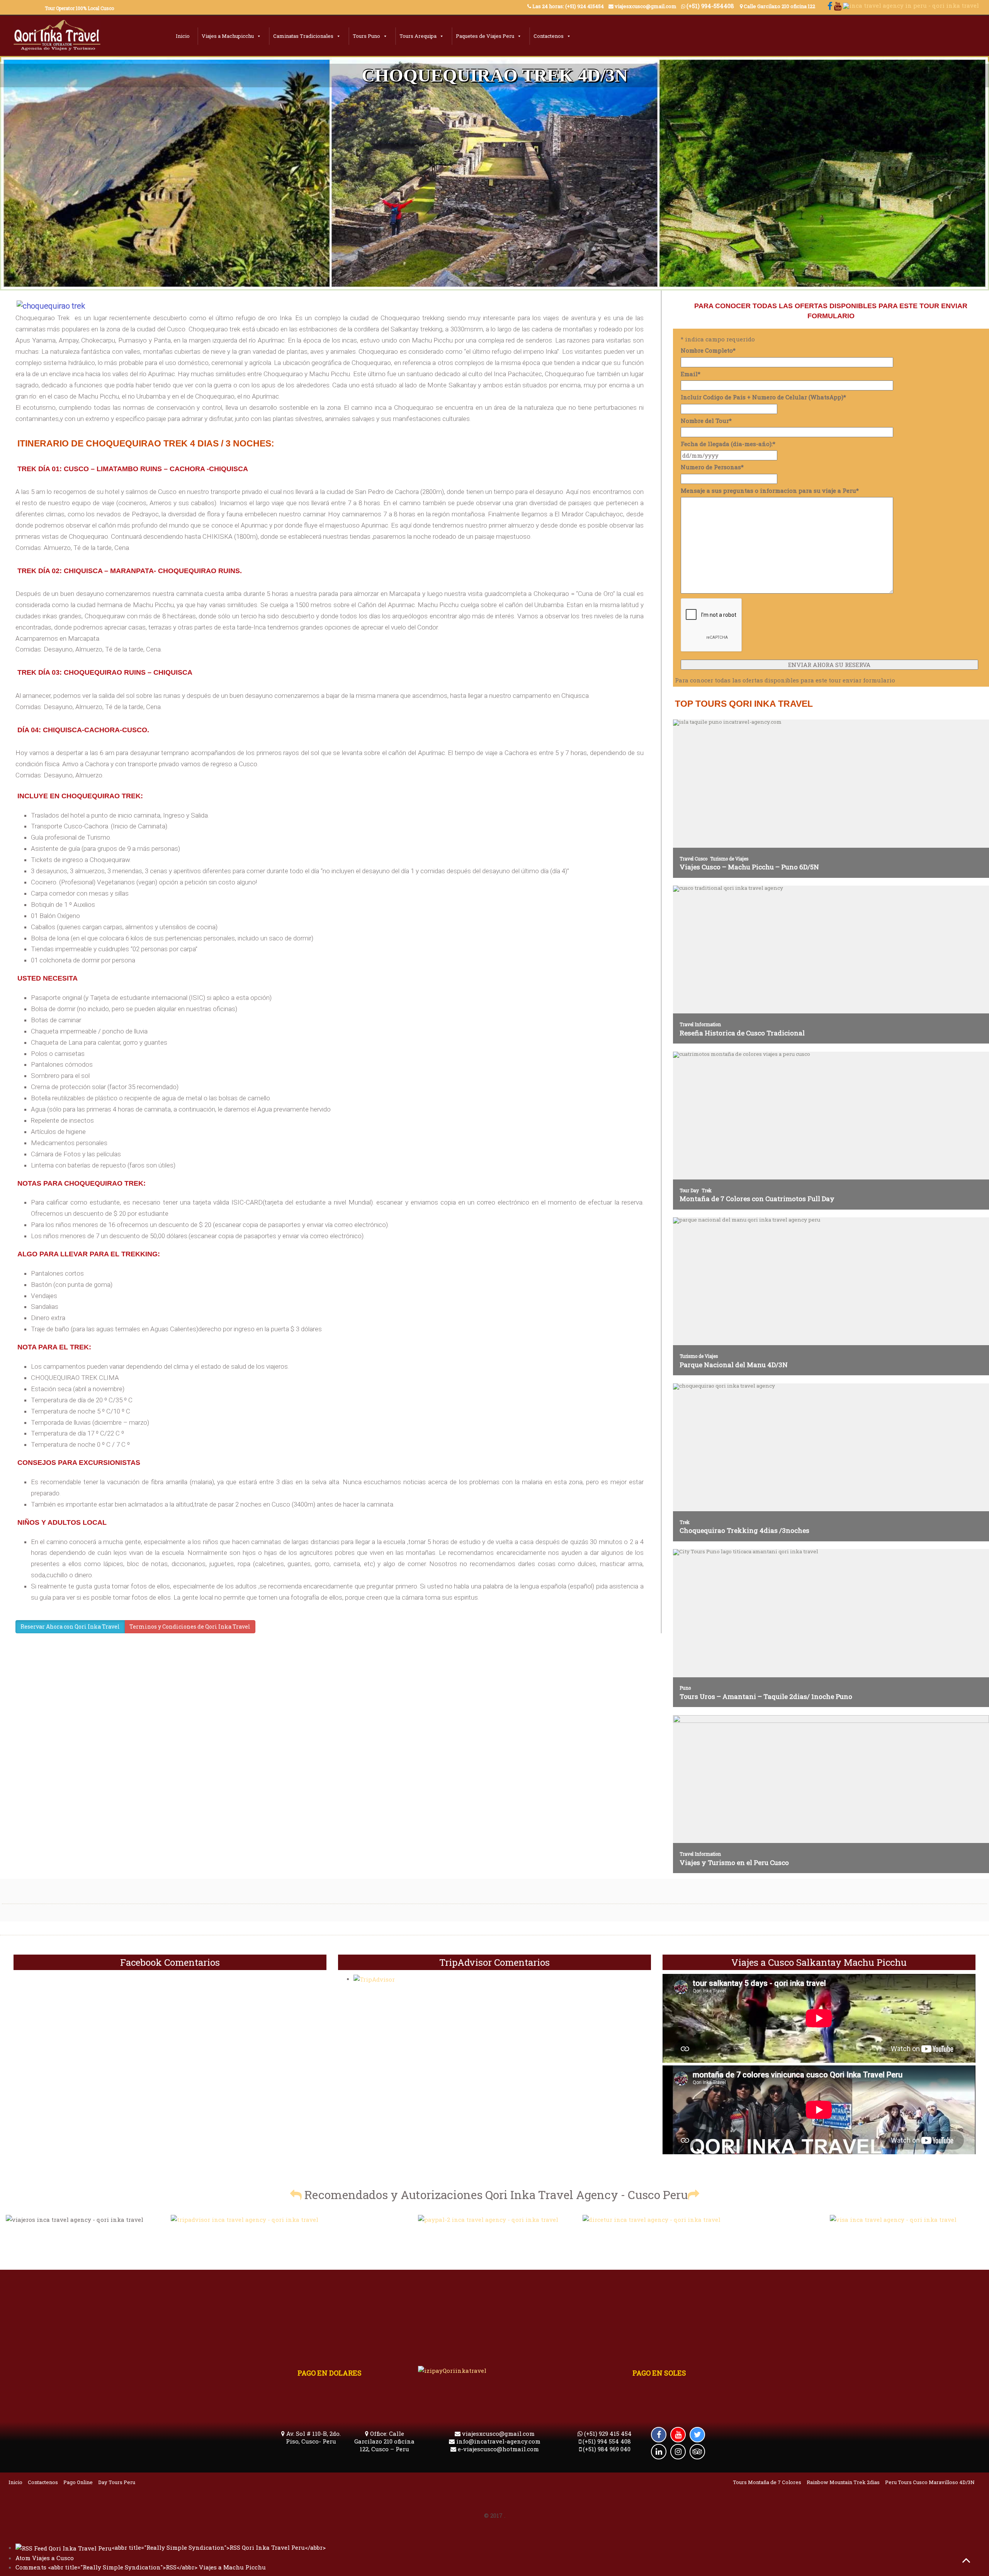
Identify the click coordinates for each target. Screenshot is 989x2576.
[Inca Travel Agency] (57, 37)
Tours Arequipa (418, 36)
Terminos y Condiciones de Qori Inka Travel (190, 1627)
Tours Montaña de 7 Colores (767, 2482)
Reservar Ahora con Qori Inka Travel (70, 1627)
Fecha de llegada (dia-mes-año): (728, 444)
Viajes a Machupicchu (228, 36)
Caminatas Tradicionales (303, 36)
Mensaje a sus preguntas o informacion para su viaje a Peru (770, 490)
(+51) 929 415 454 (607, 2433)
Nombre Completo (708, 350)
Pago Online (78, 2482)
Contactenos (549, 36)
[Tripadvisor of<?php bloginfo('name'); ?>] (245, 2219)
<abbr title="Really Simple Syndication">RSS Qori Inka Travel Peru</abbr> (219, 2547)
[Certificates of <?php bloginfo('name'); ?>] (652, 2219)
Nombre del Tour (706, 421)
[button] (296, 2195)
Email (691, 374)
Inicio (183, 36)
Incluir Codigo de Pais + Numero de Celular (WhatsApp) (763, 397)
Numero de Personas (712, 467)
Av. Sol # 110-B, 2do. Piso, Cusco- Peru (313, 2437)
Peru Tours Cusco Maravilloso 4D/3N (930, 2482)
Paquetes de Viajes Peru (485, 36)
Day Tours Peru (117, 2482)
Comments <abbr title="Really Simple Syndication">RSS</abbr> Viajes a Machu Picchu (141, 2567)
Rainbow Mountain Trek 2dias (843, 2482)
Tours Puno (366, 36)
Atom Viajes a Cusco (45, 2558)
